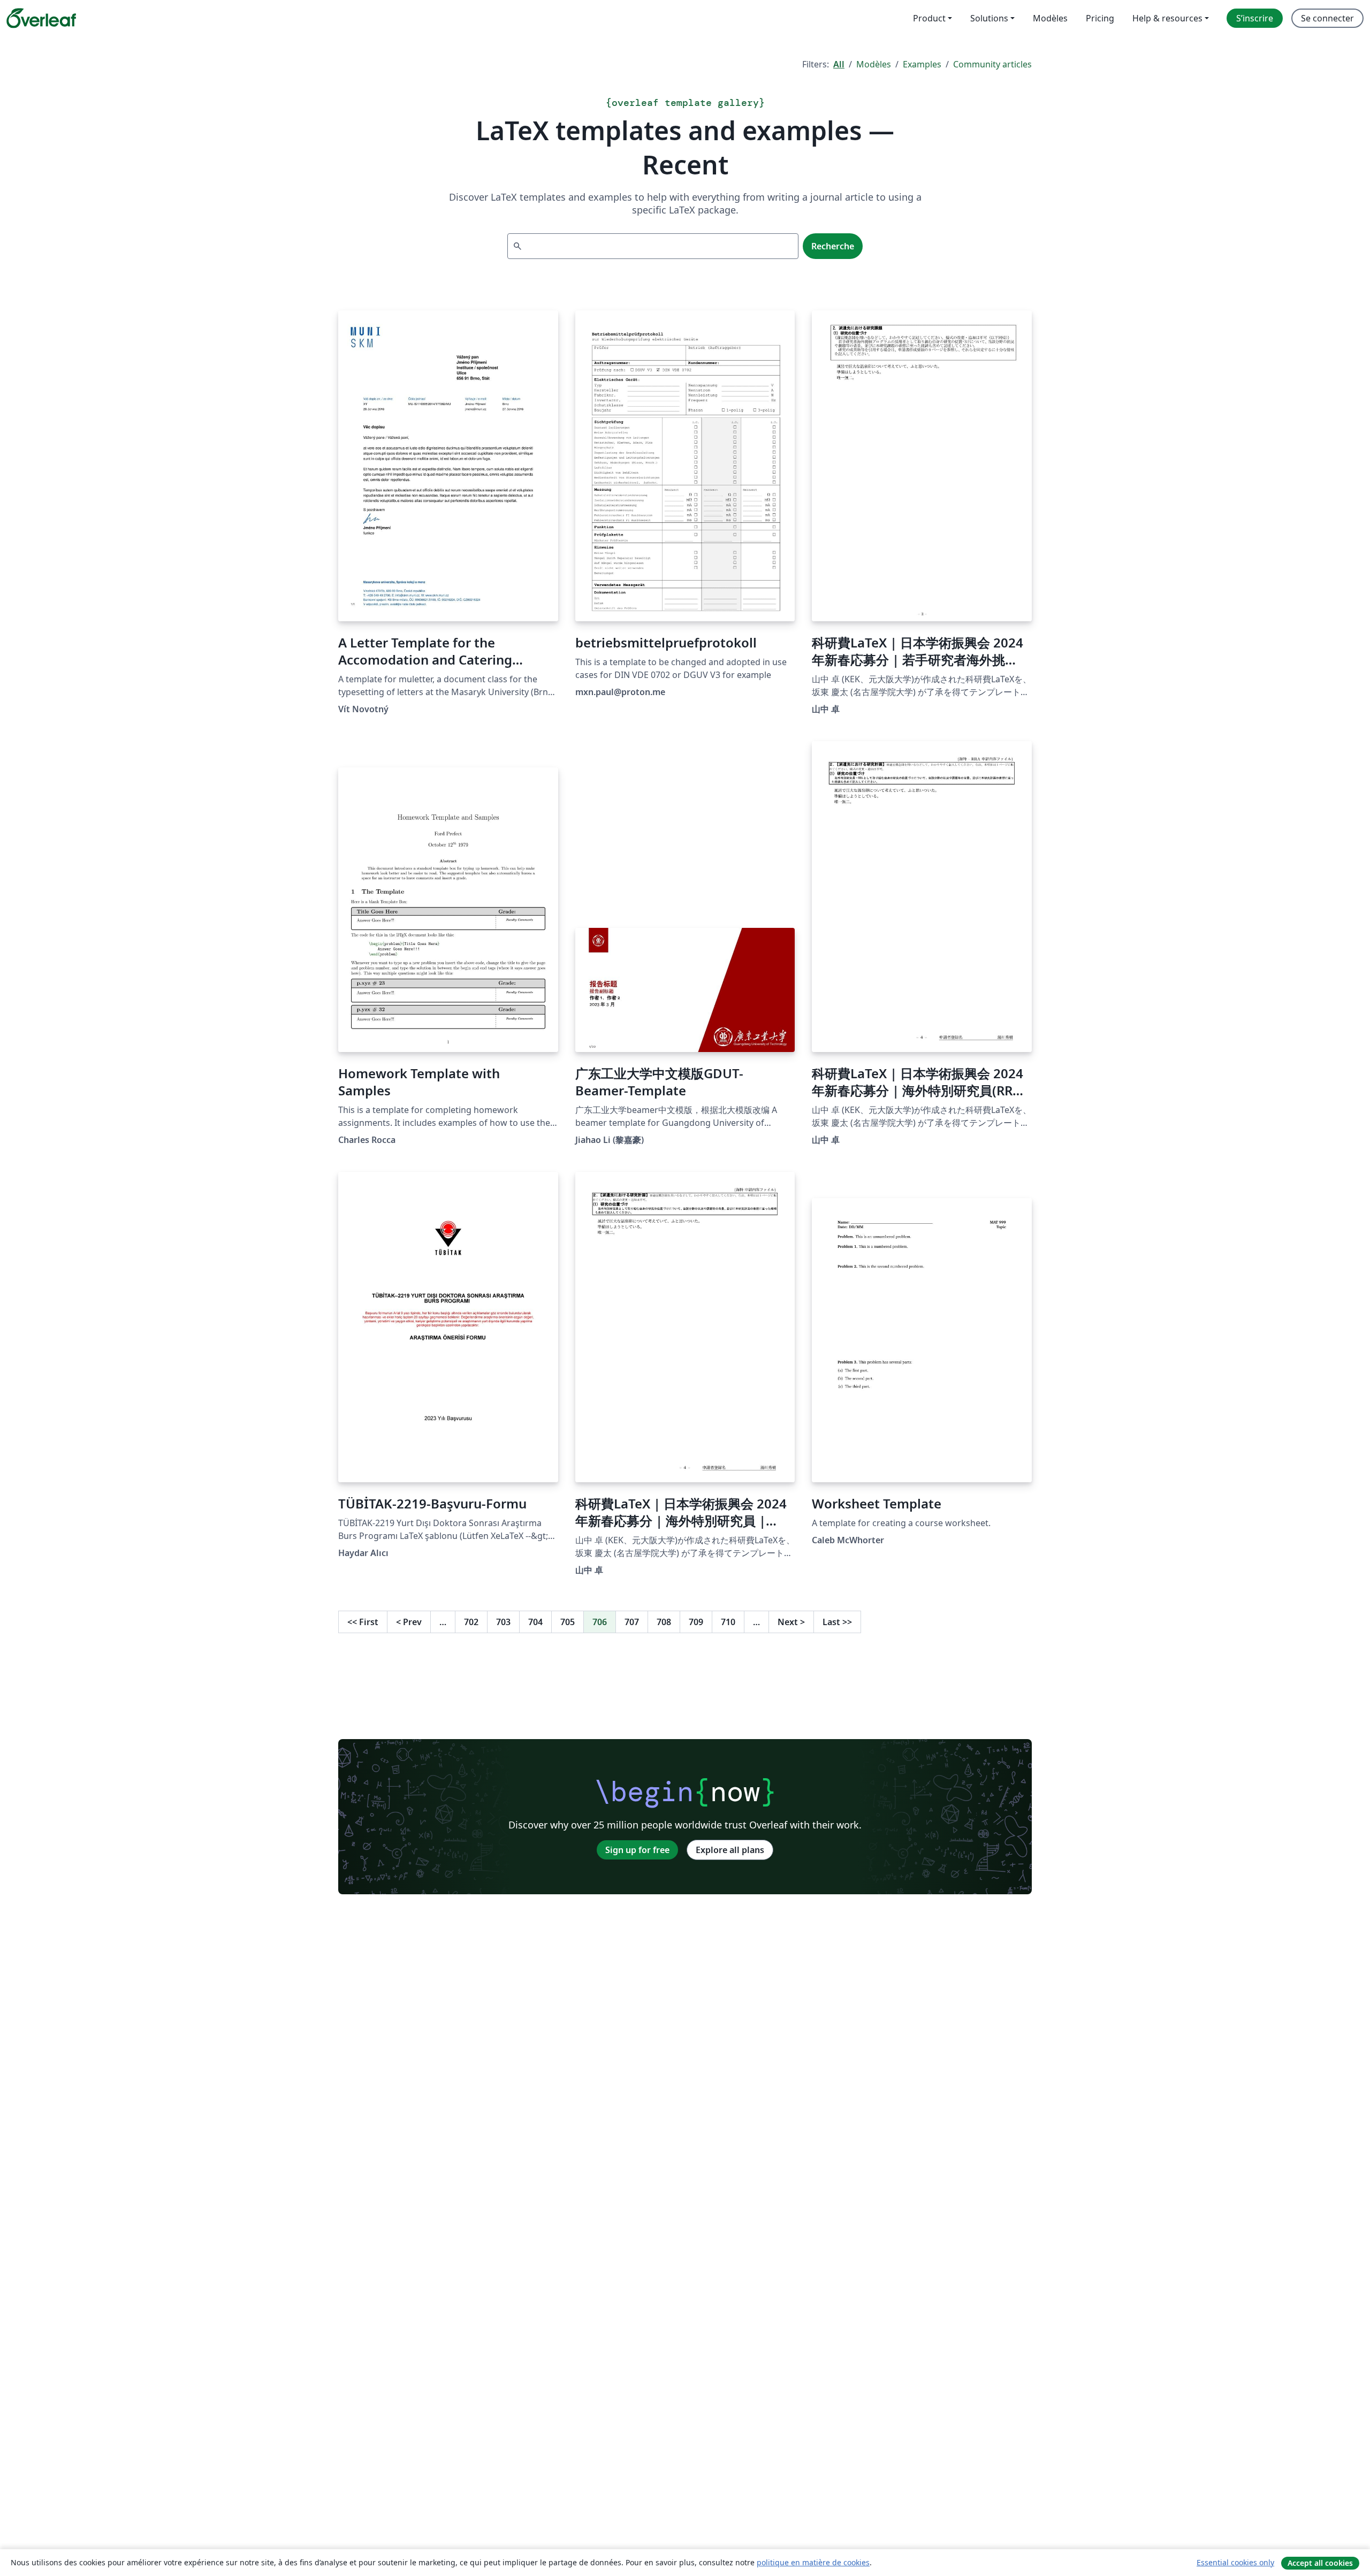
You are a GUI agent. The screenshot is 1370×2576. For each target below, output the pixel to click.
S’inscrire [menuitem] (1255, 18)
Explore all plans (730, 1850)
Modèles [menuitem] (1050, 18)
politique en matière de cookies (813, 2562)
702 (471, 1622)
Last (837, 1622)
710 (728, 1622)
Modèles (874, 64)
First (363, 1622)
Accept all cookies (1320, 2563)
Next (791, 1622)
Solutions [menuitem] (989, 18)
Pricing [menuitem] (1100, 18)
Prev (409, 1622)
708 (664, 1622)
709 (696, 1622)
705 (568, 1622)
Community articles (992, 64)
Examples (922, 64)
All (839, 64)
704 (535, 1622)
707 (632, 1622)
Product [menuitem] (929, 18)
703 (503, 1622)
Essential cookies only (1235, 2562)
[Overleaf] (41, 18)
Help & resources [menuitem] (1167, 18)
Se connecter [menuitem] (1327, 18)
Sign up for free (637, 1850)
